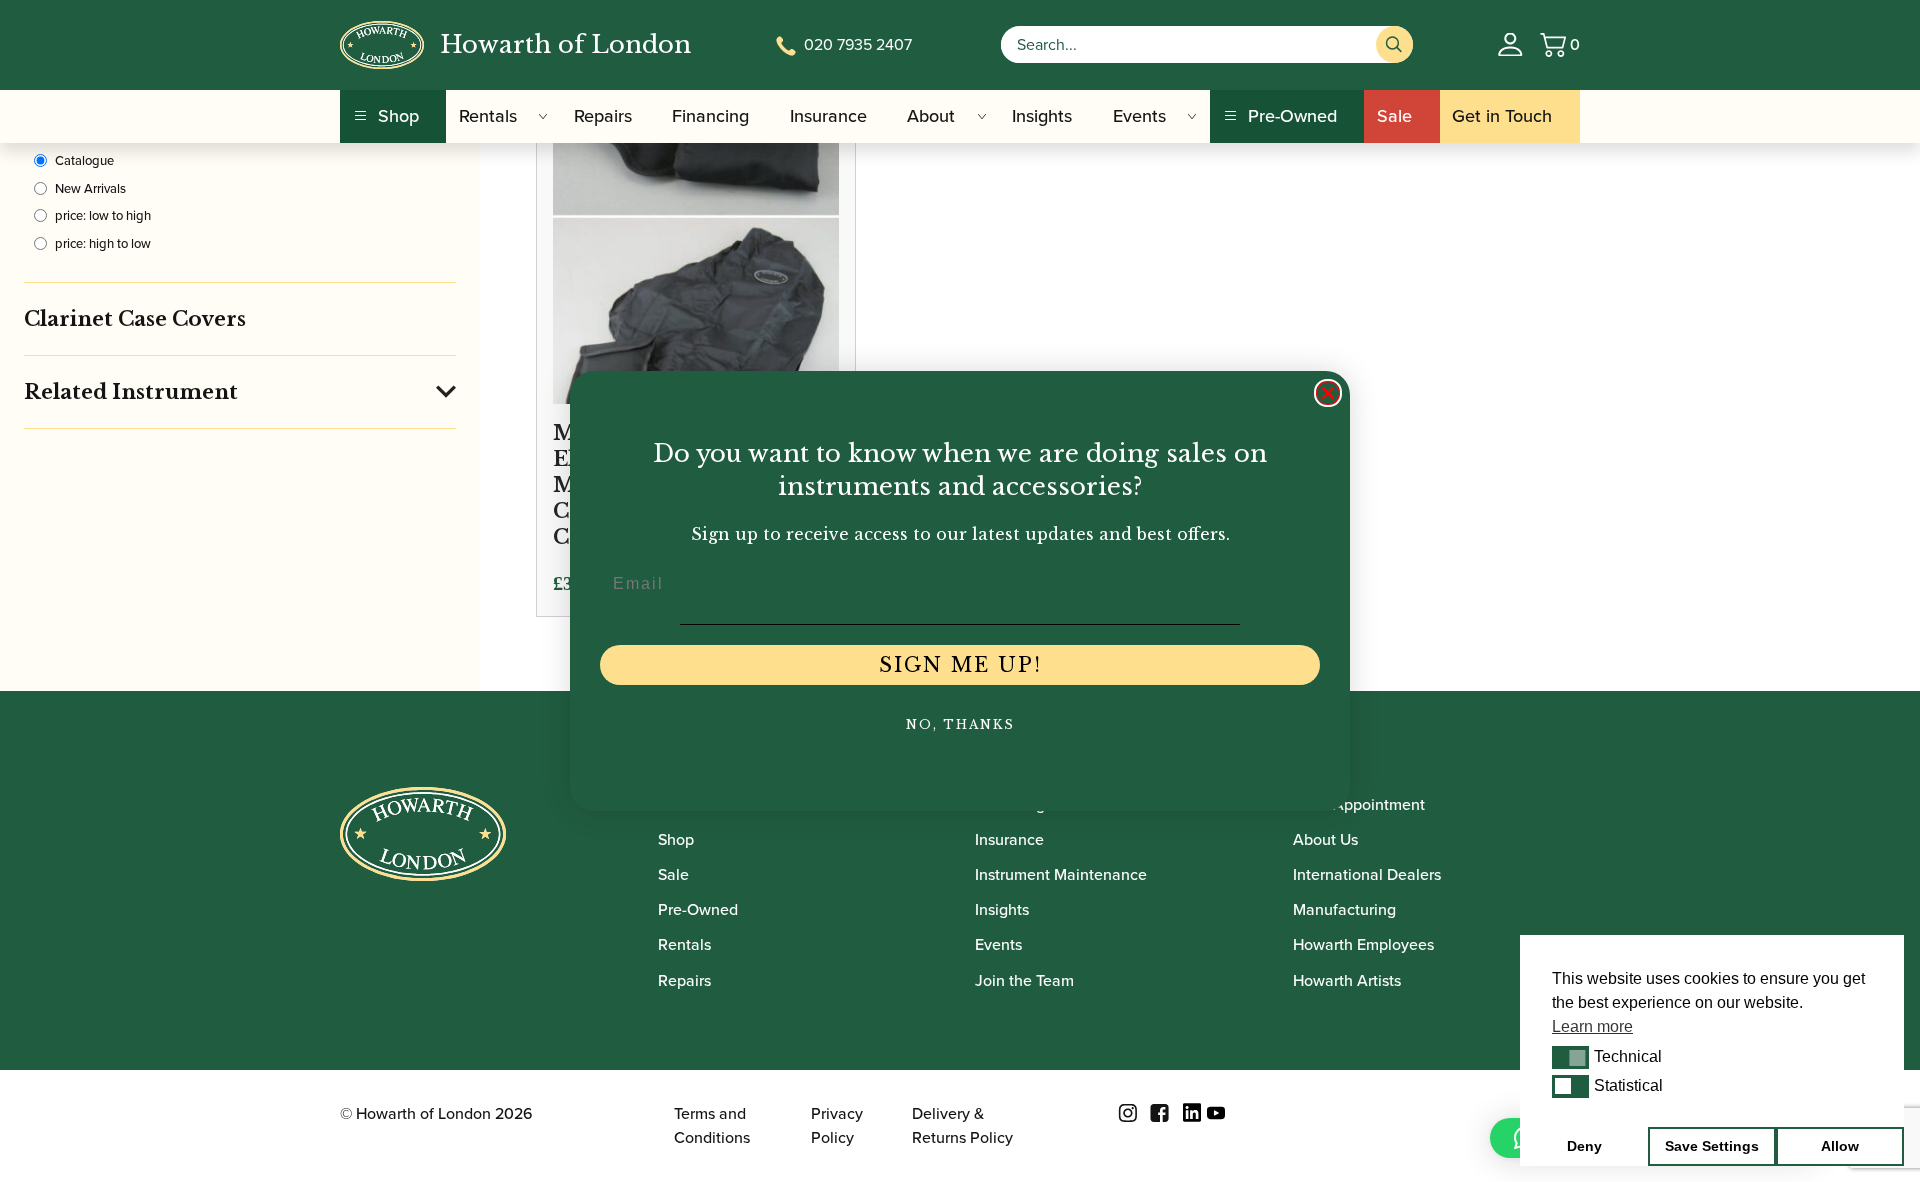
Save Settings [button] (1712, 1146)
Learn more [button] (1592, 1026)
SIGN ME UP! (960, 665)
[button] (1570, 1057)
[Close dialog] (1328, 393)
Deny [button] (1584, 1146)
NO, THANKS (960, 724)
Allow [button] (1840, 1146)
